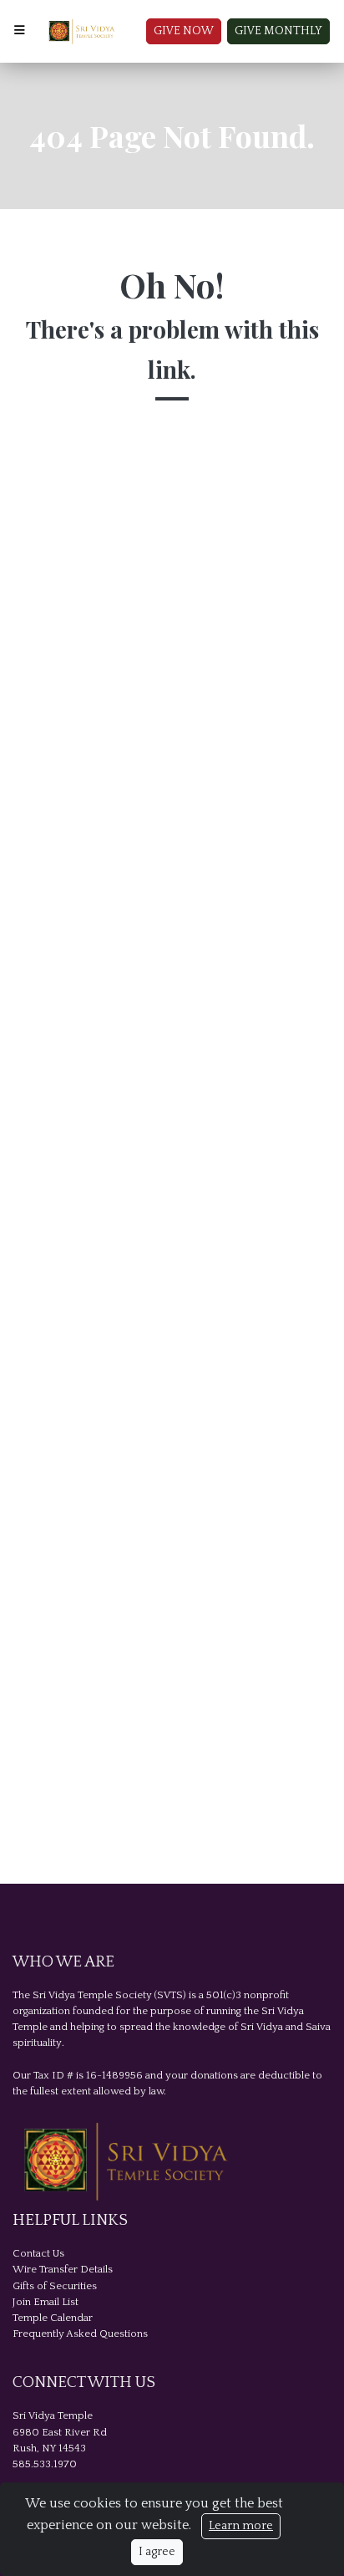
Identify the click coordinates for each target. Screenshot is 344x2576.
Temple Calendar (53, 2318)
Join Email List (46, 2302)
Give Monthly (278, 31)
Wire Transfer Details (63, 2269)
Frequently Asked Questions (80, 2334)
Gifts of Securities (55, 2286)
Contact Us (38, 2253)
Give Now (184, 31)
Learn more (241, 2526)
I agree (157, 2552)
